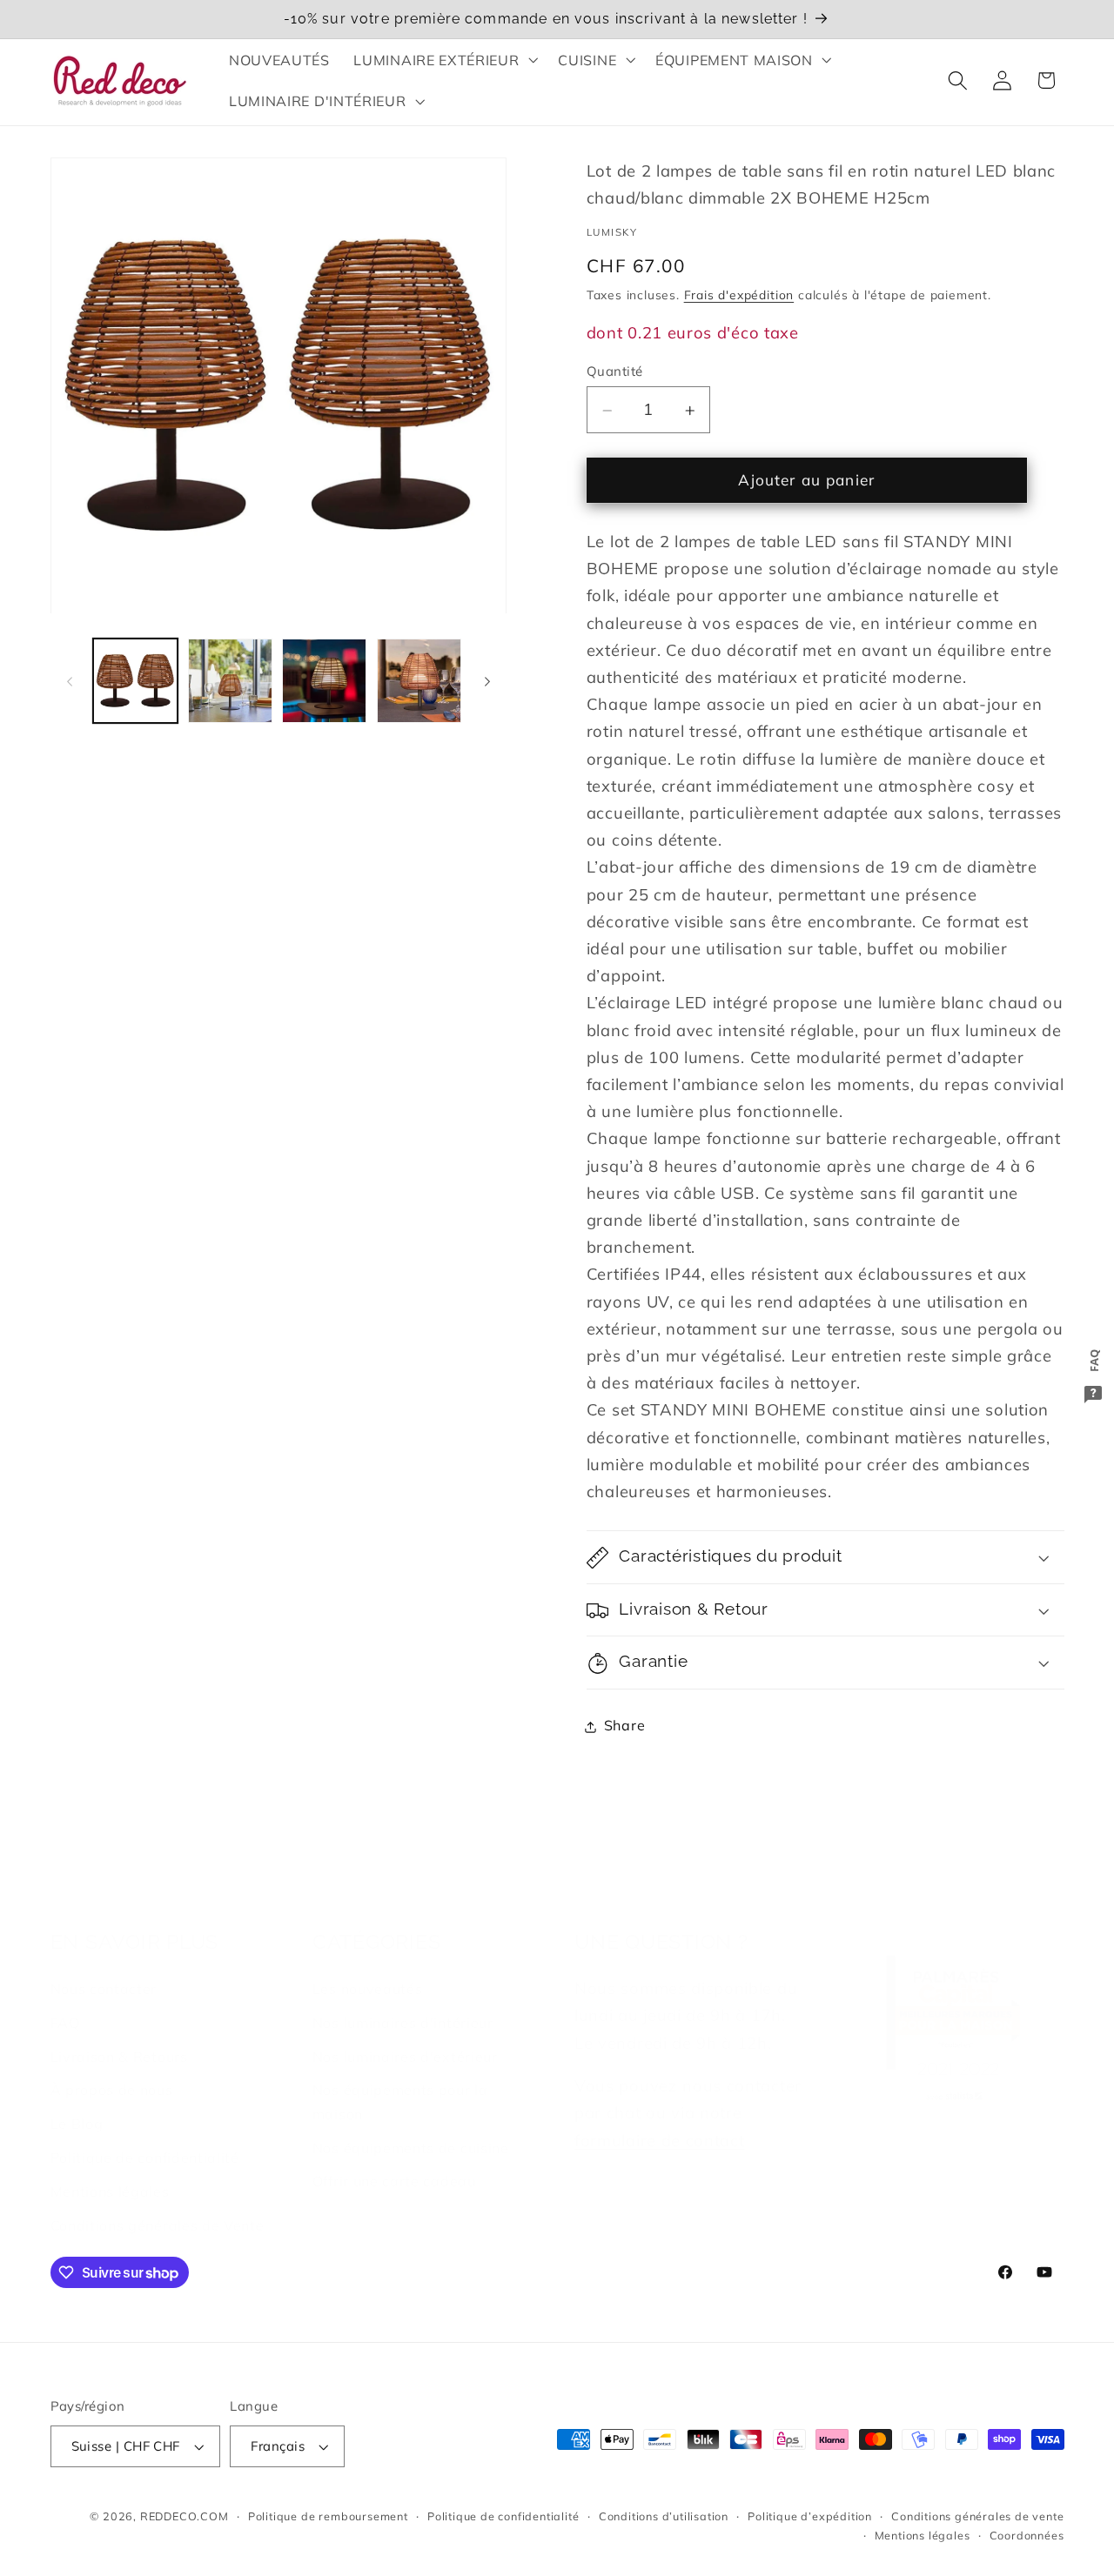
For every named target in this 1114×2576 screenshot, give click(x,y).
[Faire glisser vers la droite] (487, 681)
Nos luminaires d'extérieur (405, 2037)
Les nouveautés (368, 1969)
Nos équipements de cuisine (411, 2128)
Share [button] (624, 1726)
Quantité (615, 371)
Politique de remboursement (328, 2516)
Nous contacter (104, 1969)
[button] (444, 60)
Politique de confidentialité (145, 2138)
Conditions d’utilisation (664, 2516)
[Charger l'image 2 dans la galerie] (230, 681)
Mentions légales (110, 2171)
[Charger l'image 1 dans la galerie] (135, 681)
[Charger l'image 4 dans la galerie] (419, 681)
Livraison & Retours (119, 2037)
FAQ (65, 2003)
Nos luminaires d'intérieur (403, 2003)
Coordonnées (1027, 2535)
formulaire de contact (660, 2121)
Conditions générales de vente (977, 2516)
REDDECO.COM (185, 2516)
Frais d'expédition (739, 295)
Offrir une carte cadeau (394, 2161)
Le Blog (77, 2104)
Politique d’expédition (810, 2516)
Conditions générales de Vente (158, 2205)
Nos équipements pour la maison (400, 2081)
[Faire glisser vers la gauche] (70, 681)
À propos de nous (112, 2070)
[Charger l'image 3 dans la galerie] (324, 681)
